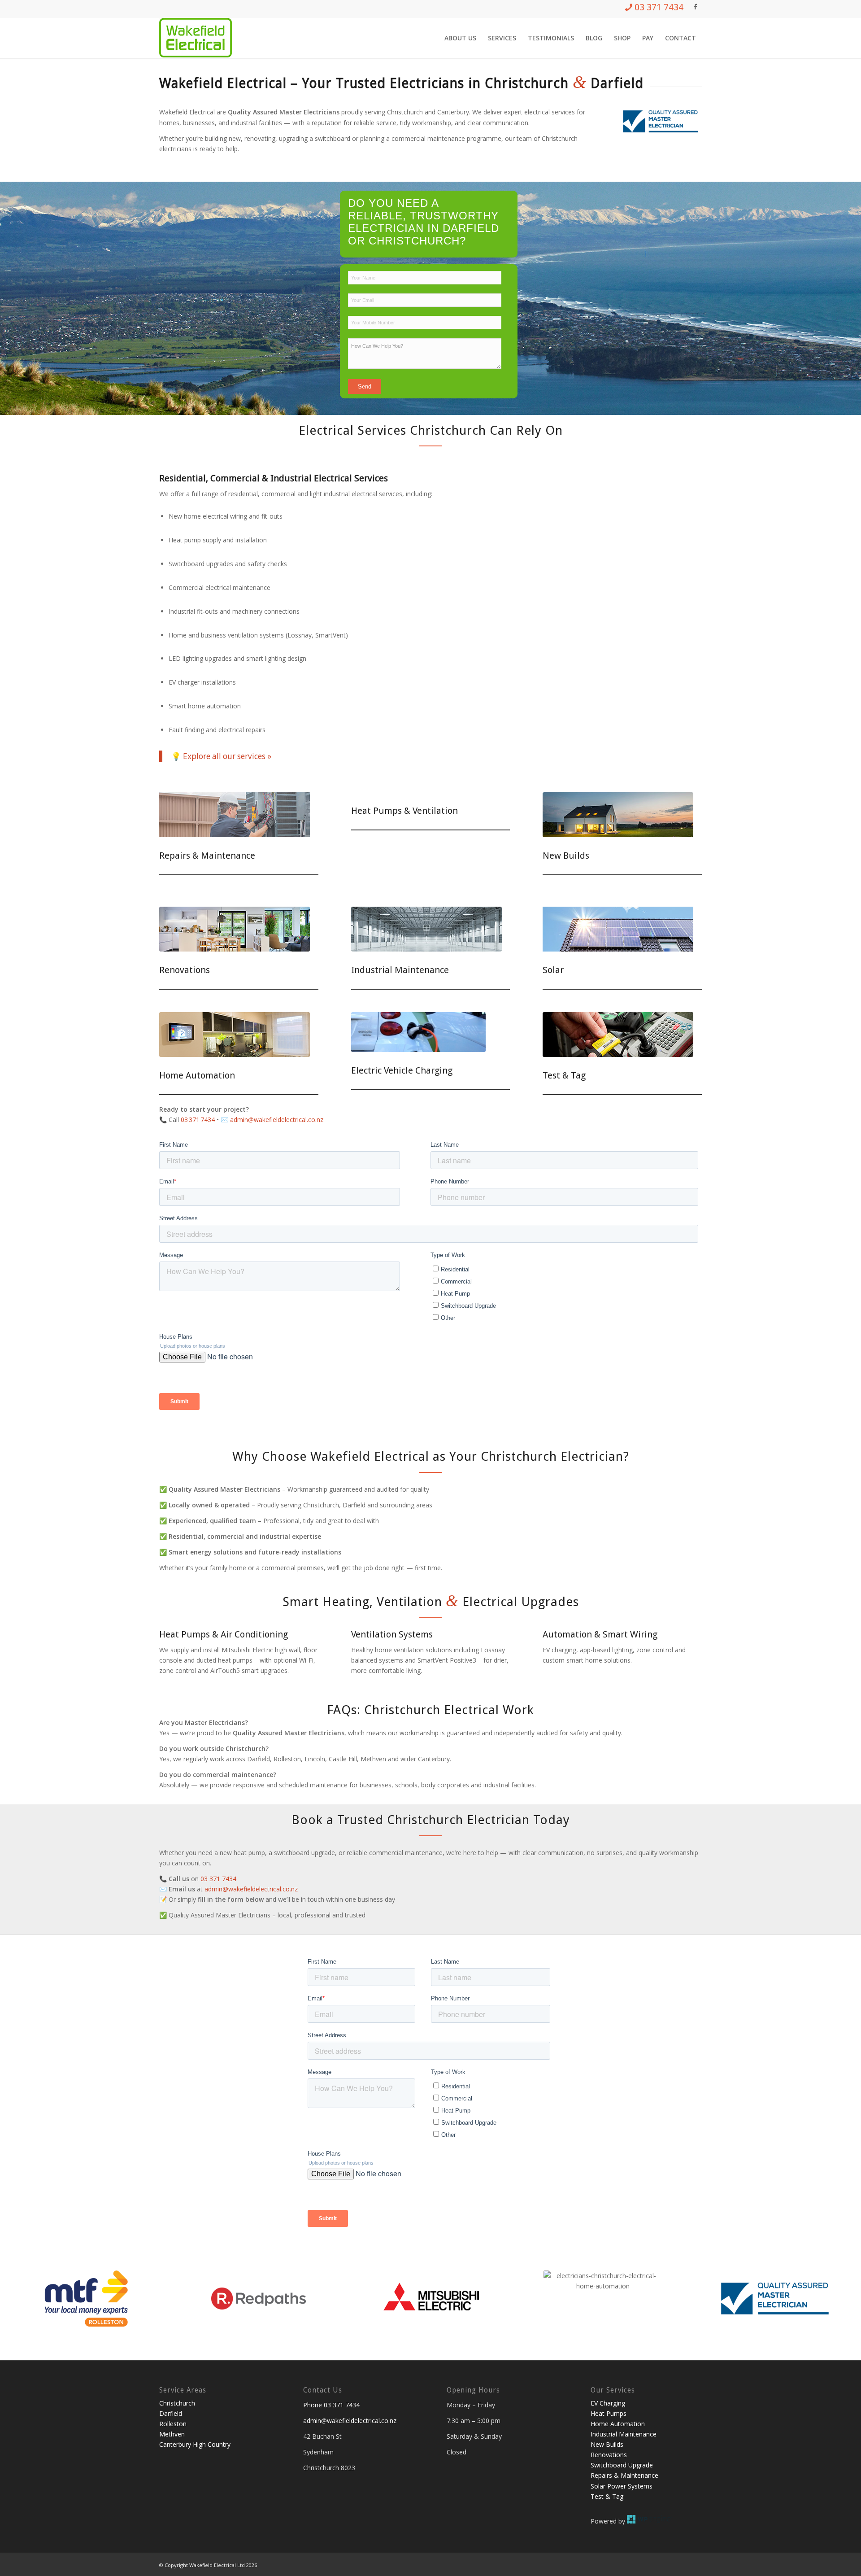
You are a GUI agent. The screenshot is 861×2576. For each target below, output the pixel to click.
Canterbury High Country (195, 2444)
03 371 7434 (198, 1120)
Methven (172, 2434)
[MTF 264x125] (86, 2299)
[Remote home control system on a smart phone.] (235, 1035)
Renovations (185, 970)
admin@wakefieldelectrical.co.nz (251, 1889)
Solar (553, 970)
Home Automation (197, 1075)
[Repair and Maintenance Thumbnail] (235, 815)
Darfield (171, 2413)
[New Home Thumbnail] (618, 815)
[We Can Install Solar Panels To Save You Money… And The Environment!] (618, 929)
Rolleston (173, 2424)
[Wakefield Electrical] (196, 38)
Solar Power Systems (622, 2486)
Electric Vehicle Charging (402, 1070)
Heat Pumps (609, 2413)
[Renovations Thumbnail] (235, 929)
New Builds (566, 856)
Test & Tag (564, 1075)
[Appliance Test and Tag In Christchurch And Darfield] (618, 1035)
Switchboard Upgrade (622, 2465)
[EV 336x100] (418, 1032)
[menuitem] (460, 38)
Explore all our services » (227, 756)
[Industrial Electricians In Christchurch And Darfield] (426, 929)
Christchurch (177, 2403)
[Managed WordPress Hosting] (649, 2521)
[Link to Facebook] (695, 7)
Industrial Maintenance (400, 970)
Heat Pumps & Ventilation (404, 811)
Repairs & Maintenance (207, 856)
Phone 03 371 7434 (331, 2405)
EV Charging (608, 2403)
